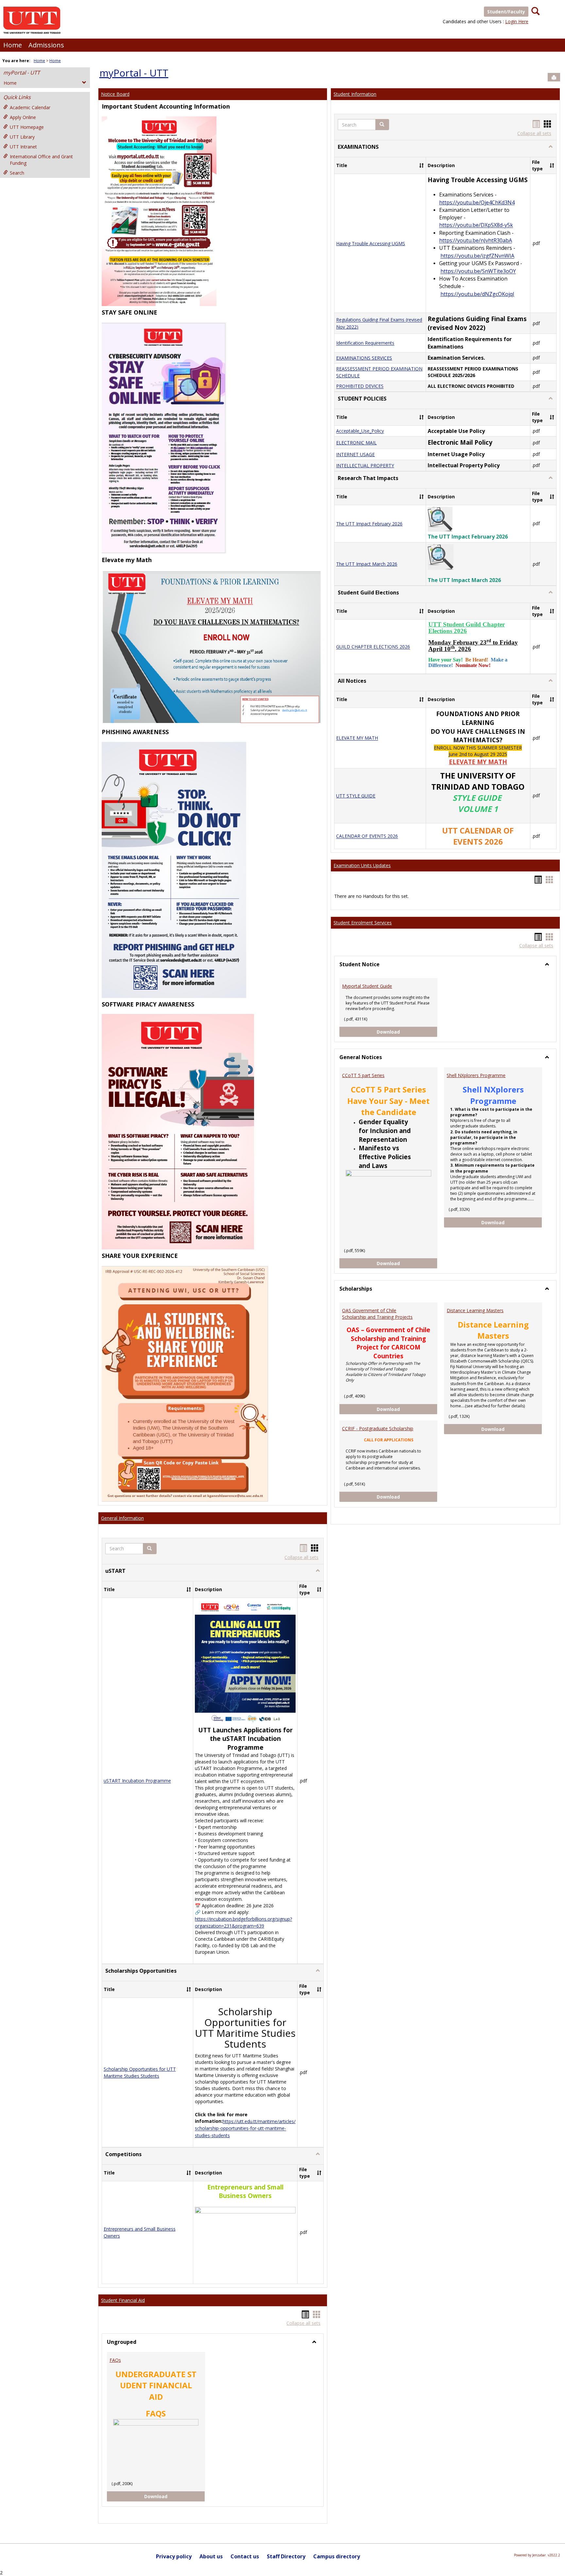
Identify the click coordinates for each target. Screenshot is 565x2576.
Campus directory (337, 2556)
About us (211, 2556)
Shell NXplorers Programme (476, 1075)
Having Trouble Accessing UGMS (371, 243)
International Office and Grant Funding (41, 160)
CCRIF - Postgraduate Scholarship (378, 1428)
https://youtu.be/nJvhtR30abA (476, 241)
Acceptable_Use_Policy (360, 431)
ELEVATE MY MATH (357, 738)
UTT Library (22, 137)
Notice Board (115, 94)
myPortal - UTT (22, 73)
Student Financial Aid (123, 2300)
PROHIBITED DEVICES (360, 386)
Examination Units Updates (362, 865)
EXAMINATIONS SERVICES (364, 358)
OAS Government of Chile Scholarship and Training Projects (377, 1314)
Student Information (355, 94)
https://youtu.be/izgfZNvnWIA (477, 256)
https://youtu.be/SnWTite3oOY (478, 271)
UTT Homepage (27, 127)
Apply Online (23, 117)
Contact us (245, 2556)
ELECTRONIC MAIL (356, 443)
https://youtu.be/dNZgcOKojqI (477, 294)
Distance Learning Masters (475, 1310)
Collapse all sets (301, 1557)
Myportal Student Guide (367, 986)
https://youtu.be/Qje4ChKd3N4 (477, 202)
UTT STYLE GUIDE (356, 796)
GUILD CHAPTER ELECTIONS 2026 (373, 647)
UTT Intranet (23, 147)
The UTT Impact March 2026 (367, 564)
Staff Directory (286, 2556)
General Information (122, 1518)
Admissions (46, 45)
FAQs (115, 2360)
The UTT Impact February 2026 (369, 524)
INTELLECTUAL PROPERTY (365, 465)
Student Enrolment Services (363, 923)
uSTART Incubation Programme (137, 1781)
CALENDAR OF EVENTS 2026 (367, 836)
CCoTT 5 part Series (363, 1075)
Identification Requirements (365, 343)
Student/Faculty (506, 12)
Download (162, 2496)
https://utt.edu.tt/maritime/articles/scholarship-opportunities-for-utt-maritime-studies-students (245, 2128)
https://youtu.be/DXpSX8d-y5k (476, 225)
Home (13, 45)
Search (17, 173)
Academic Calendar (30, 107)
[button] (150, 1549)
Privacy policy (174, 2556)
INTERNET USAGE (355, 454)
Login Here (517, 21)
